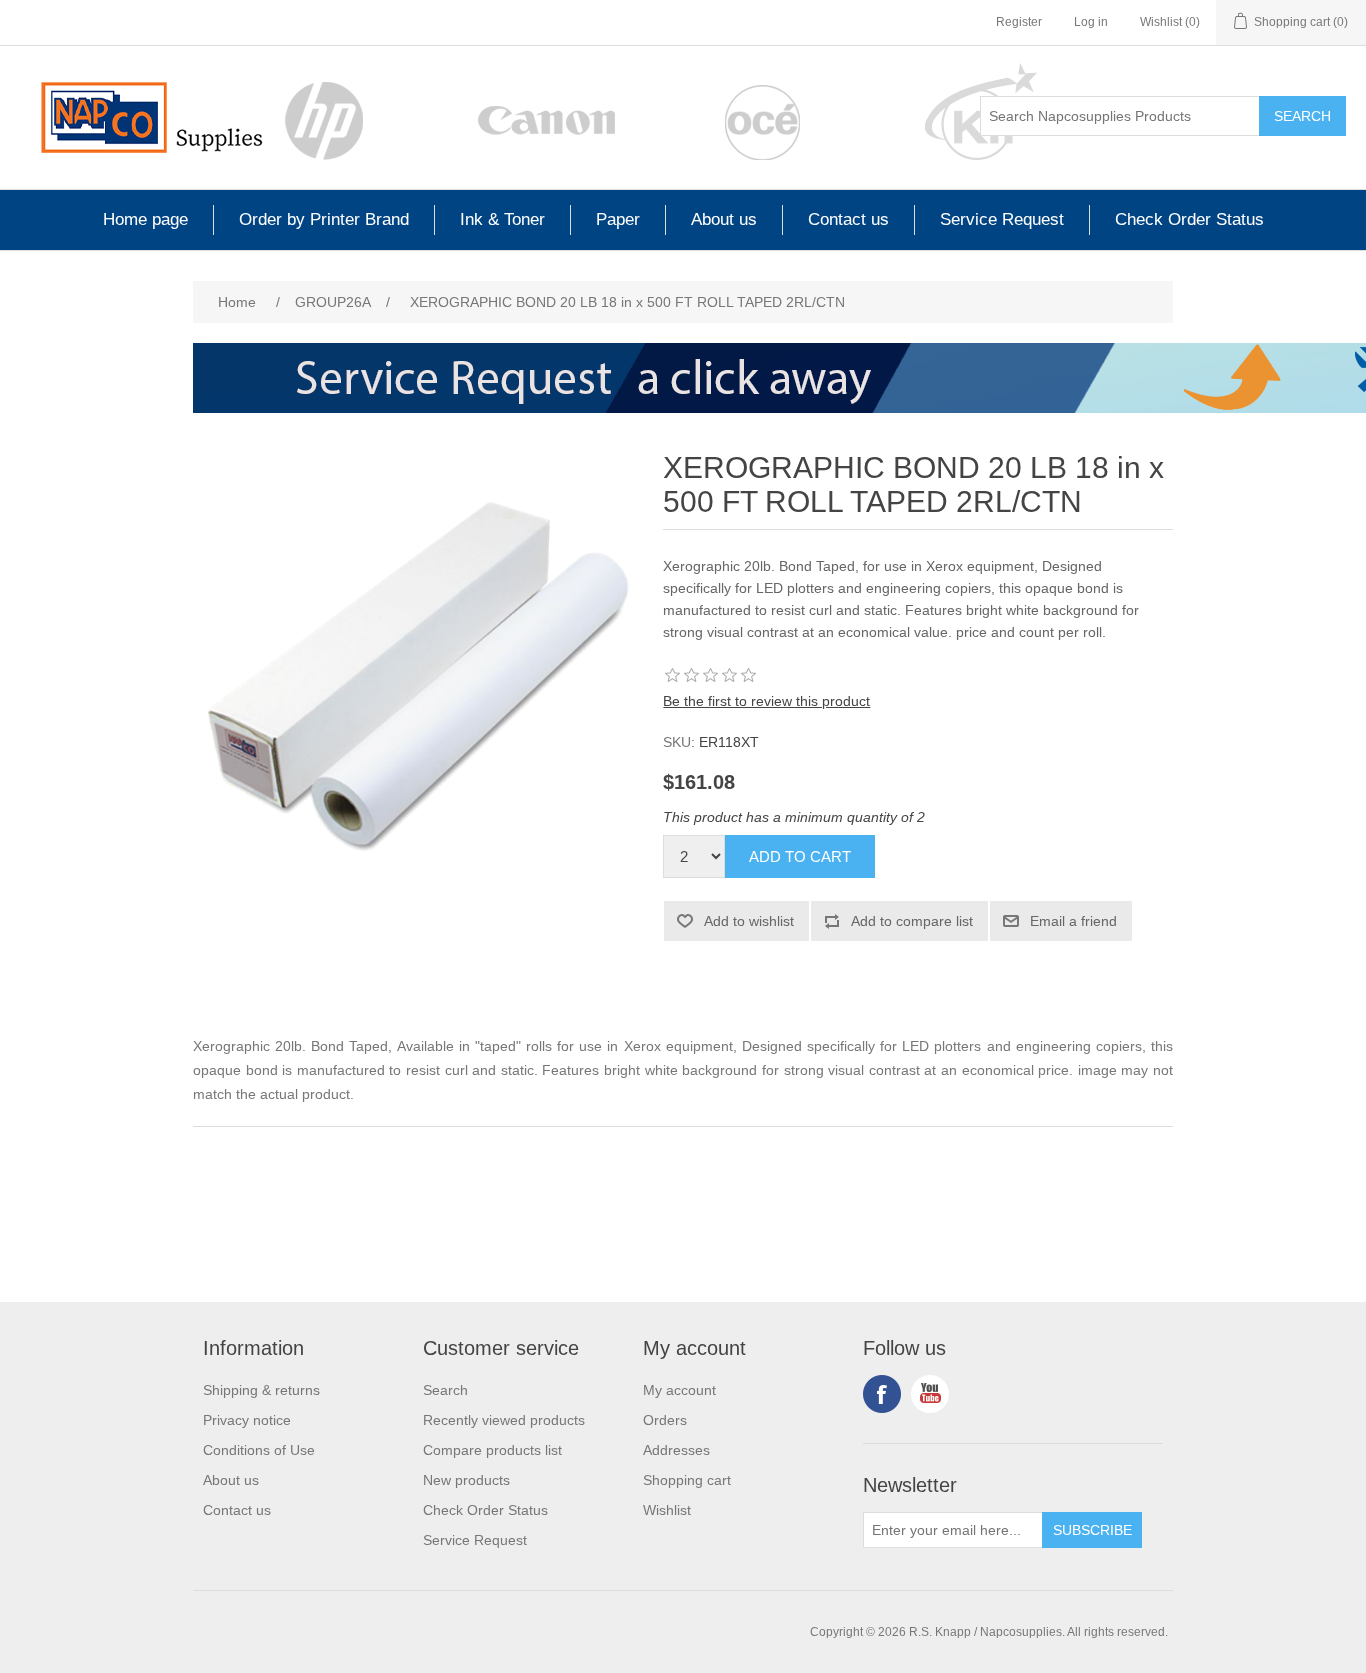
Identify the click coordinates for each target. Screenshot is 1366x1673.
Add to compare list (912, 921)
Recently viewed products (504, 1420)
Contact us (848, 219)
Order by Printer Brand (324, 219)
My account (679, 1390)
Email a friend (1073, 921)
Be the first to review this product (766, 701)
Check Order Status (1189, 219)
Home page (145, 219)
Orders (665, 1420)
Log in (1091, 22)
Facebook (882, 1394)
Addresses (676, 1450)
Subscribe (1092, 1530)
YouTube (930, 1394)
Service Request (1002, 219)
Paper (618, 219)
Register (1019, 22)
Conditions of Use (259, 1450)
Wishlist (667, 1510)
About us (724, 219)
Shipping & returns (261, 1390)
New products (466, 1480)
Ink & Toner (502, 219)
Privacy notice (247, 1420)
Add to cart (800, 856)
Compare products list (492, 1450)
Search (1302, 116)
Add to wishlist (749, 921)
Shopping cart (687, 1480)
